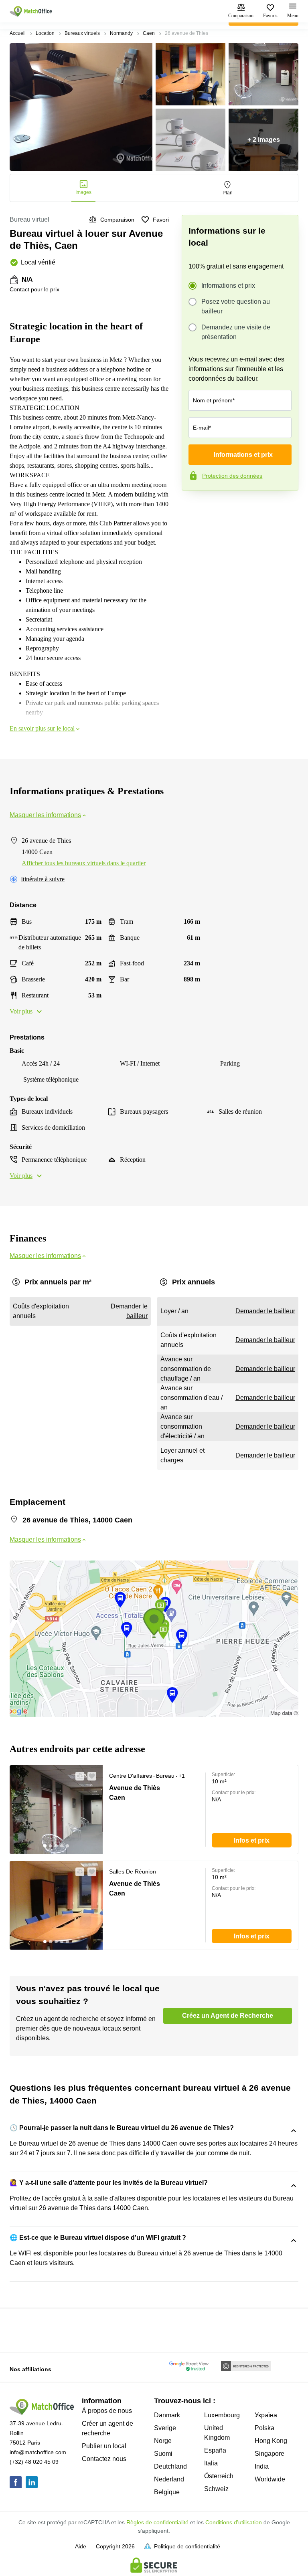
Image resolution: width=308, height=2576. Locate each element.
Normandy (121, 33)
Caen (149, 33)
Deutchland (170, 2466)
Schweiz (216, 2489)
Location (45, 33)
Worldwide (270, 2479)
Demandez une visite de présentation (236, 332)
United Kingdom (217, 2433)
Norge (163, 2441)
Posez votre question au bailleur (236, 306)
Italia (211, 2463)
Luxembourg (222, 2415)
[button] (77, 1776)
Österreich (219, 2476)
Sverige (165, 2428)
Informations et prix (228, 286)
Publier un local (104, 2446)
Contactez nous (104, 2459)
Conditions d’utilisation (234, 2522)
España (215, 2450)
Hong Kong (271, 2441)
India (262, 2466)
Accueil (18, 33)
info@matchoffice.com (38, 2452)
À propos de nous (107, 2411)
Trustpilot (193, 507)
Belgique (167, 2492)
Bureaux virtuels (82, 33)
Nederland (169, 2479)
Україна (266, 2415)
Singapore (269, 2454)
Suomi (163, 2454)
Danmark (167, 2415)
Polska (264, 2428)
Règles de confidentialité (157, 2522)
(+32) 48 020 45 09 (34, 2462)
